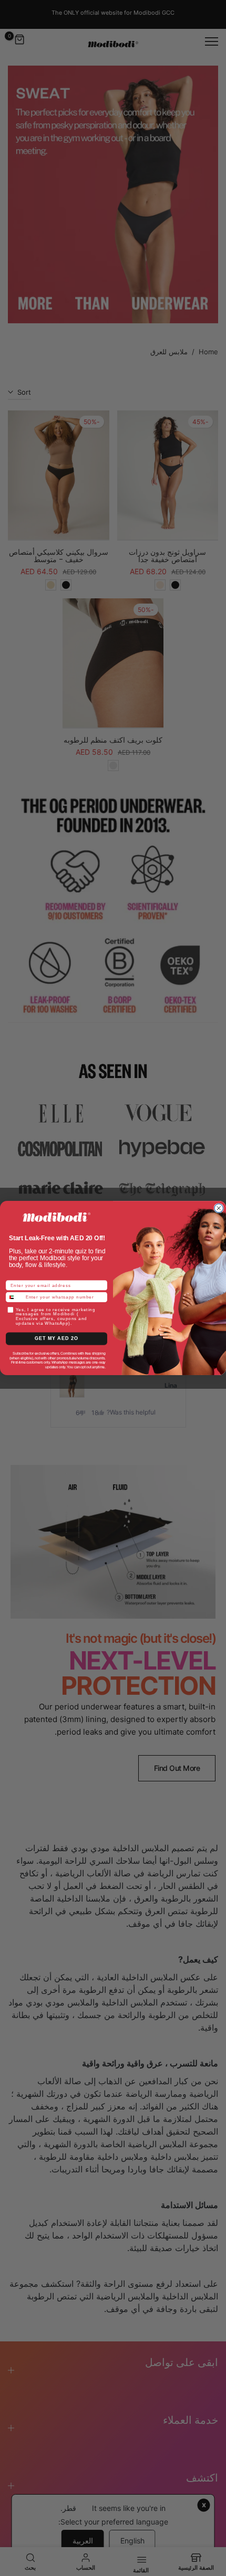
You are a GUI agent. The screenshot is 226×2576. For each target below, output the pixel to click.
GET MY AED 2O (56, 1339)
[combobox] (14, 1297)
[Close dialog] (219, 1208)
